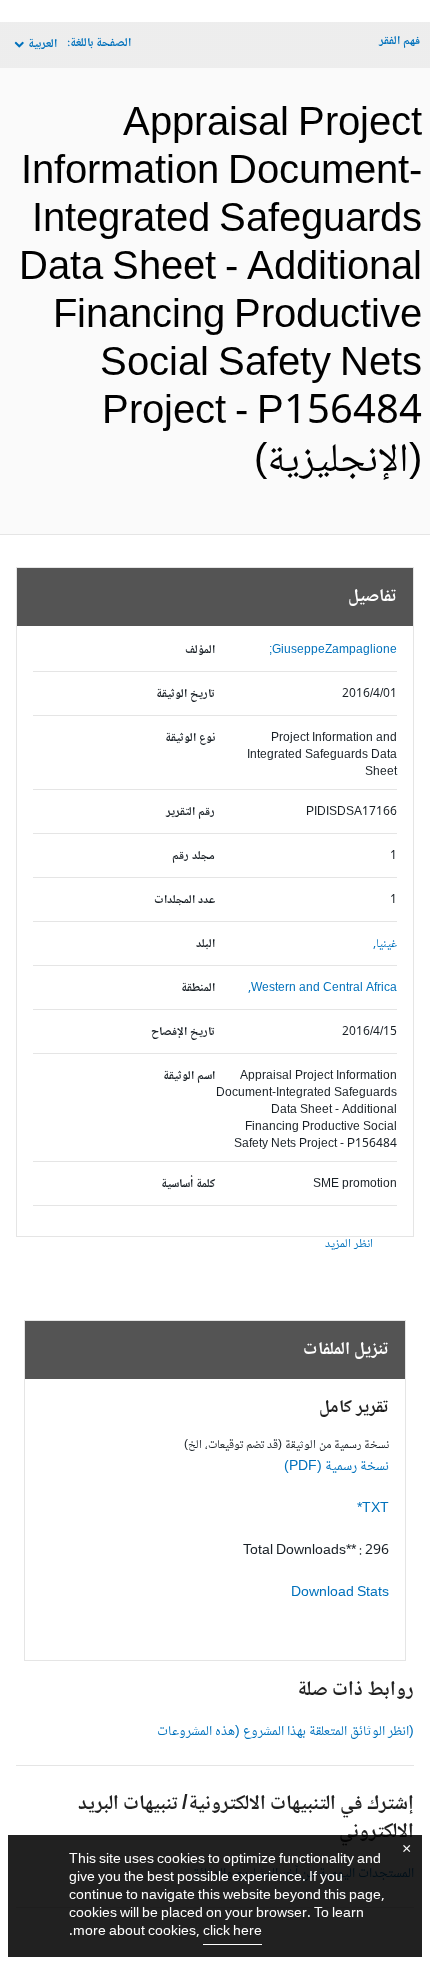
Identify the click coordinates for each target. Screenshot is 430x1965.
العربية (42, 44)
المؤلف (200, 650)
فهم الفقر (399, 41)
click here (232, 1932)
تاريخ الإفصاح (183, 1032)
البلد (205, 944)
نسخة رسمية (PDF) (336, 1467)
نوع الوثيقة (190, 738)
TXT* (373, 1509)
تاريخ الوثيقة (185, 694)
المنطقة (198, 988)
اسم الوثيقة (189, 1076)
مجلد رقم (193, 856)
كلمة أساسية (188, 1184)
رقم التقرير (190, 812)
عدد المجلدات (184, 900)
